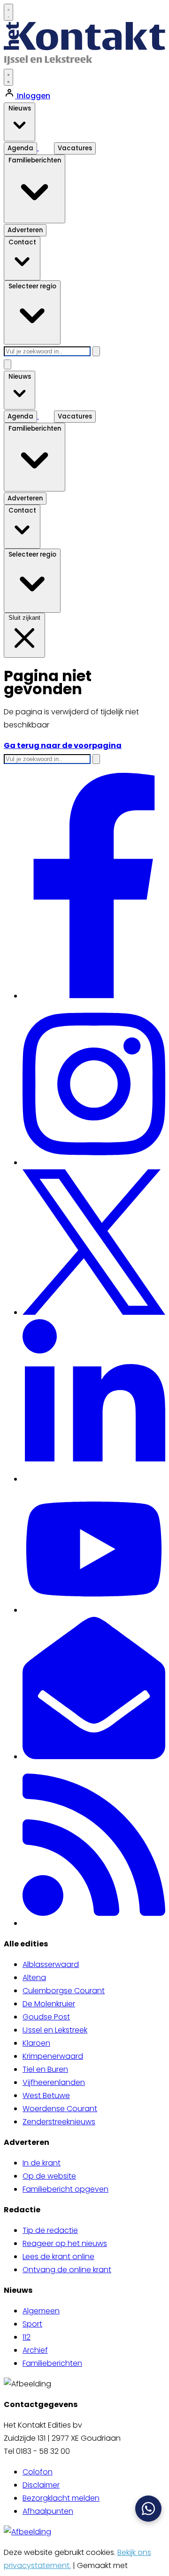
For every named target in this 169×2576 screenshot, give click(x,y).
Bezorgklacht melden (61, 2498)
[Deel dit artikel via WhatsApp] (148, 2509)
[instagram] (94, 1163)
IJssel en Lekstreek (55, 2030)
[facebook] (94, 996)
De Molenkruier (49, 2004)
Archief (35, 2350)
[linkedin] (94, 1479)
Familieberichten (52, 2363)
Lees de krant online (58, 2257)
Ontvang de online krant (67, 2270)
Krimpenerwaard (53, 2056)
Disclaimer (41, 2485)
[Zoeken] (96, 351)
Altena (34, 1978)
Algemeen (41, 2311)
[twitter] (94, 1312)
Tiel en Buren (45, 2069)
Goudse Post (46, 2017)
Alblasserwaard (51, 1964)
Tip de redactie (50, 2230)
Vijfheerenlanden (54, 2082)
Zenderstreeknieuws (59, 2122)
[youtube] (94, 1610)
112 (27, 2337)
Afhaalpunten (48, 2511)
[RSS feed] (94, 1923)
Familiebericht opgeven (65, 2189)
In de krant (42, 2163)
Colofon (38, 2472)
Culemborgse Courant (64, 1991)
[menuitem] (94, 1965)
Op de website (49, 2176)
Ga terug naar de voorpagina (63, 745)
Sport (32, 2324)
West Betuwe (46, 2095)
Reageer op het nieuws (65, 2243)
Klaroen (36, 2043)
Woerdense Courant (60, 2109)
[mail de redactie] (94, 1757)
